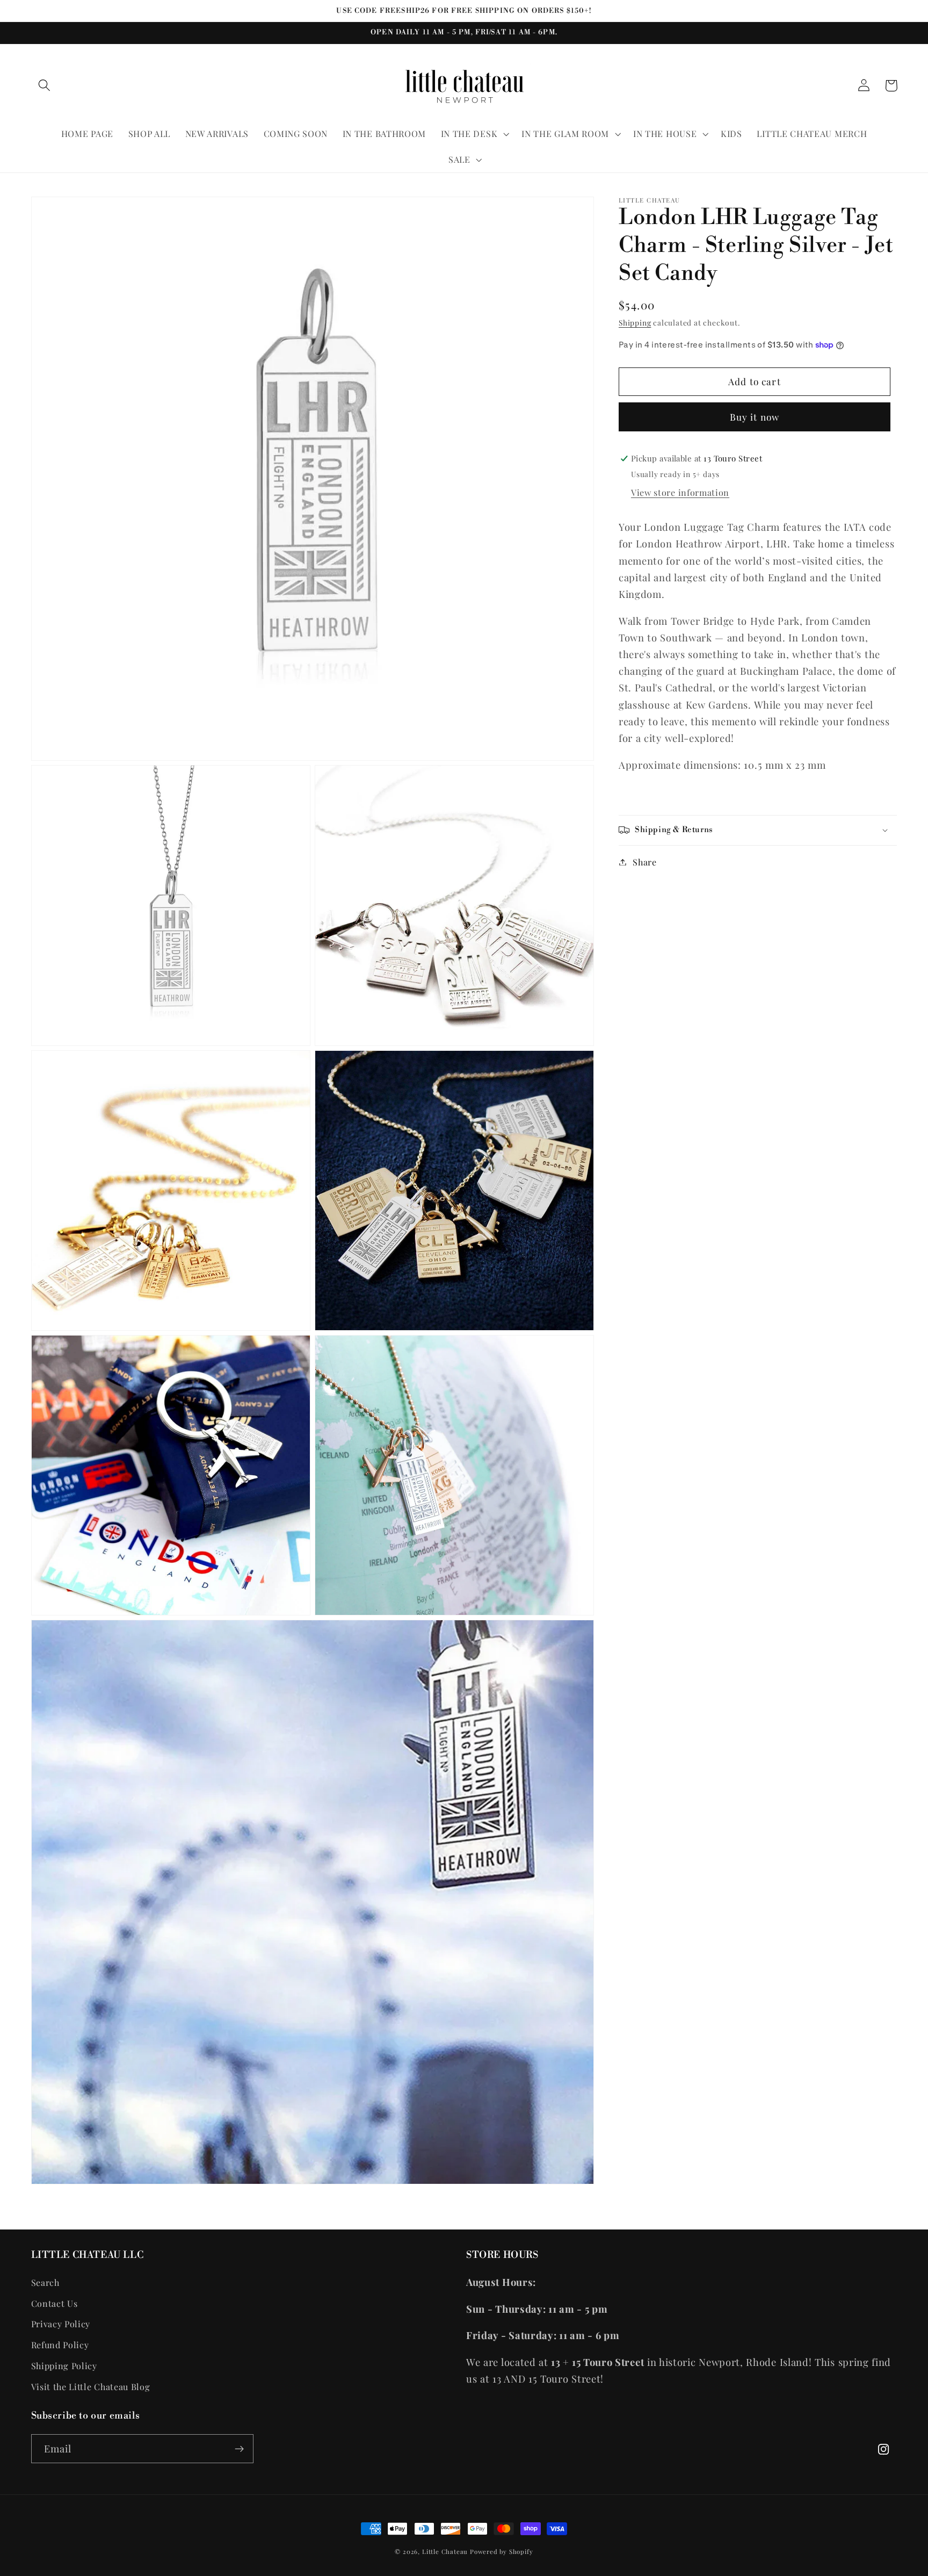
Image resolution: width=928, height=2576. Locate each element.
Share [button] (644, 862)
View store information (680, 492)
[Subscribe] (239, 2449)
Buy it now (755, 417)
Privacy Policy (61, 2324)
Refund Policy (60, 2345)
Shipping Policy (64, 2366)
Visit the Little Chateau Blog (91, 2387)
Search (45, 2282)
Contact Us (55, 2303)
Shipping (635, 322)
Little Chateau (445, 2552)
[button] (45, 86)
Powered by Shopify (502, 2552)
